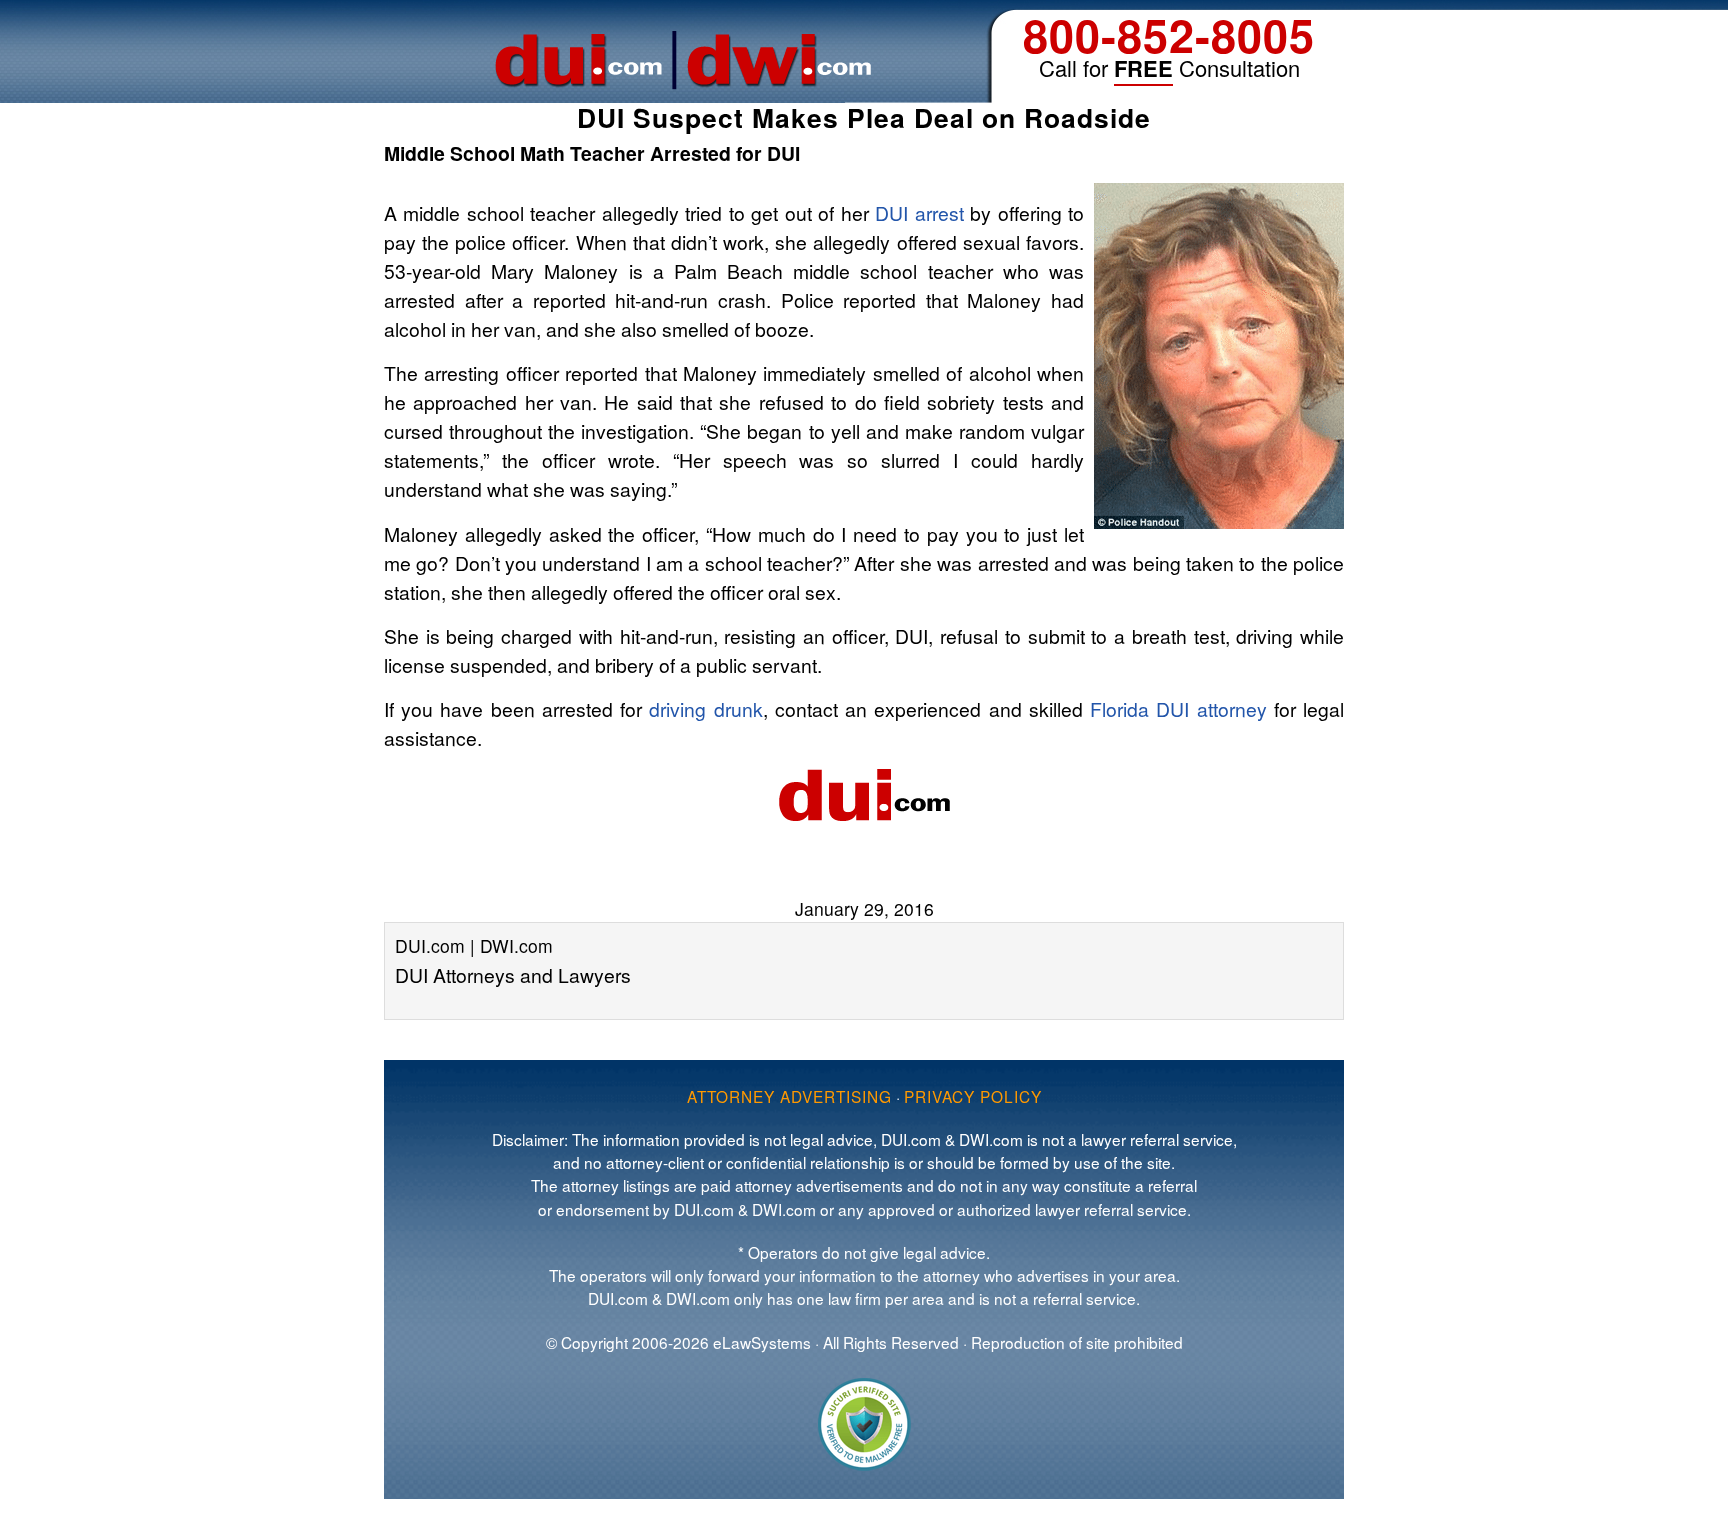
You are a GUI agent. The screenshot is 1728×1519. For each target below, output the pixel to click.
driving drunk (705, 708)
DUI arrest (919, 212)
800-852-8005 (1169, 34)
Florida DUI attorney (1178, 708)
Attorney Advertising (789, 1096)
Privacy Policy (973, 1096)
